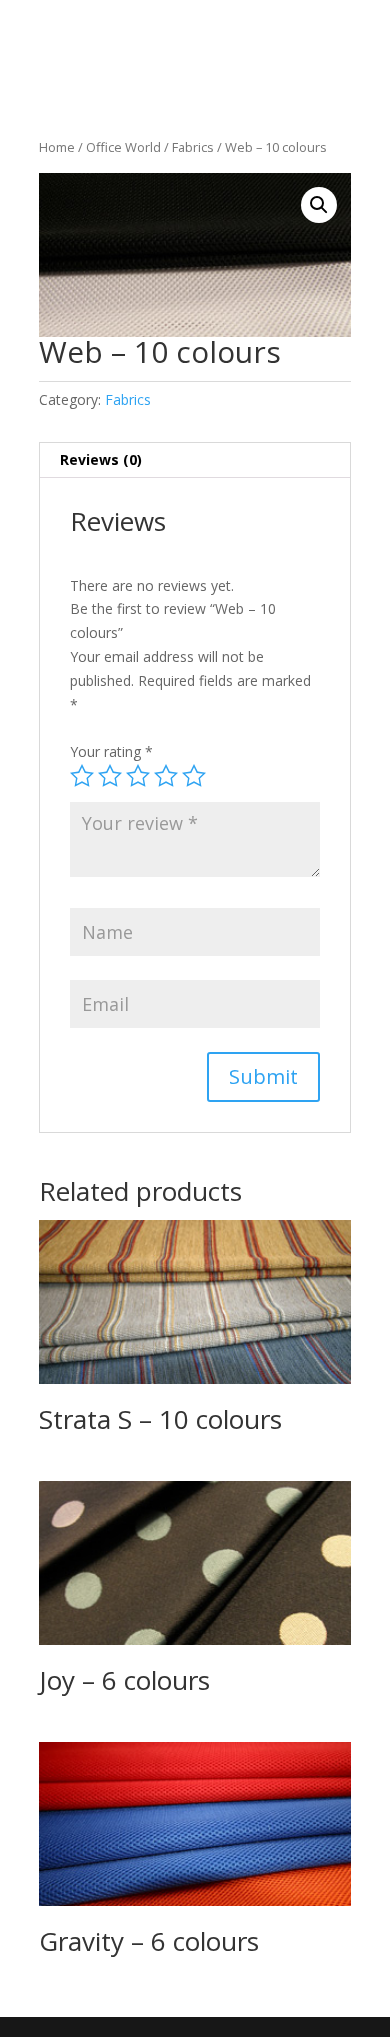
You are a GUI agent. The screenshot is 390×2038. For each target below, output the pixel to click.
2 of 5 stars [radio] (110, 776)
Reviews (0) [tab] (101, 459)
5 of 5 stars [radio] (194, 776)
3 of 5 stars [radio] (138, 776)
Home (57, 147)
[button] (319, 205)
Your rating (111, 751)
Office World (123, 147)
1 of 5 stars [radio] (82, 776)
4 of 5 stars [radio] (166, 776)
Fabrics (193, 147)
